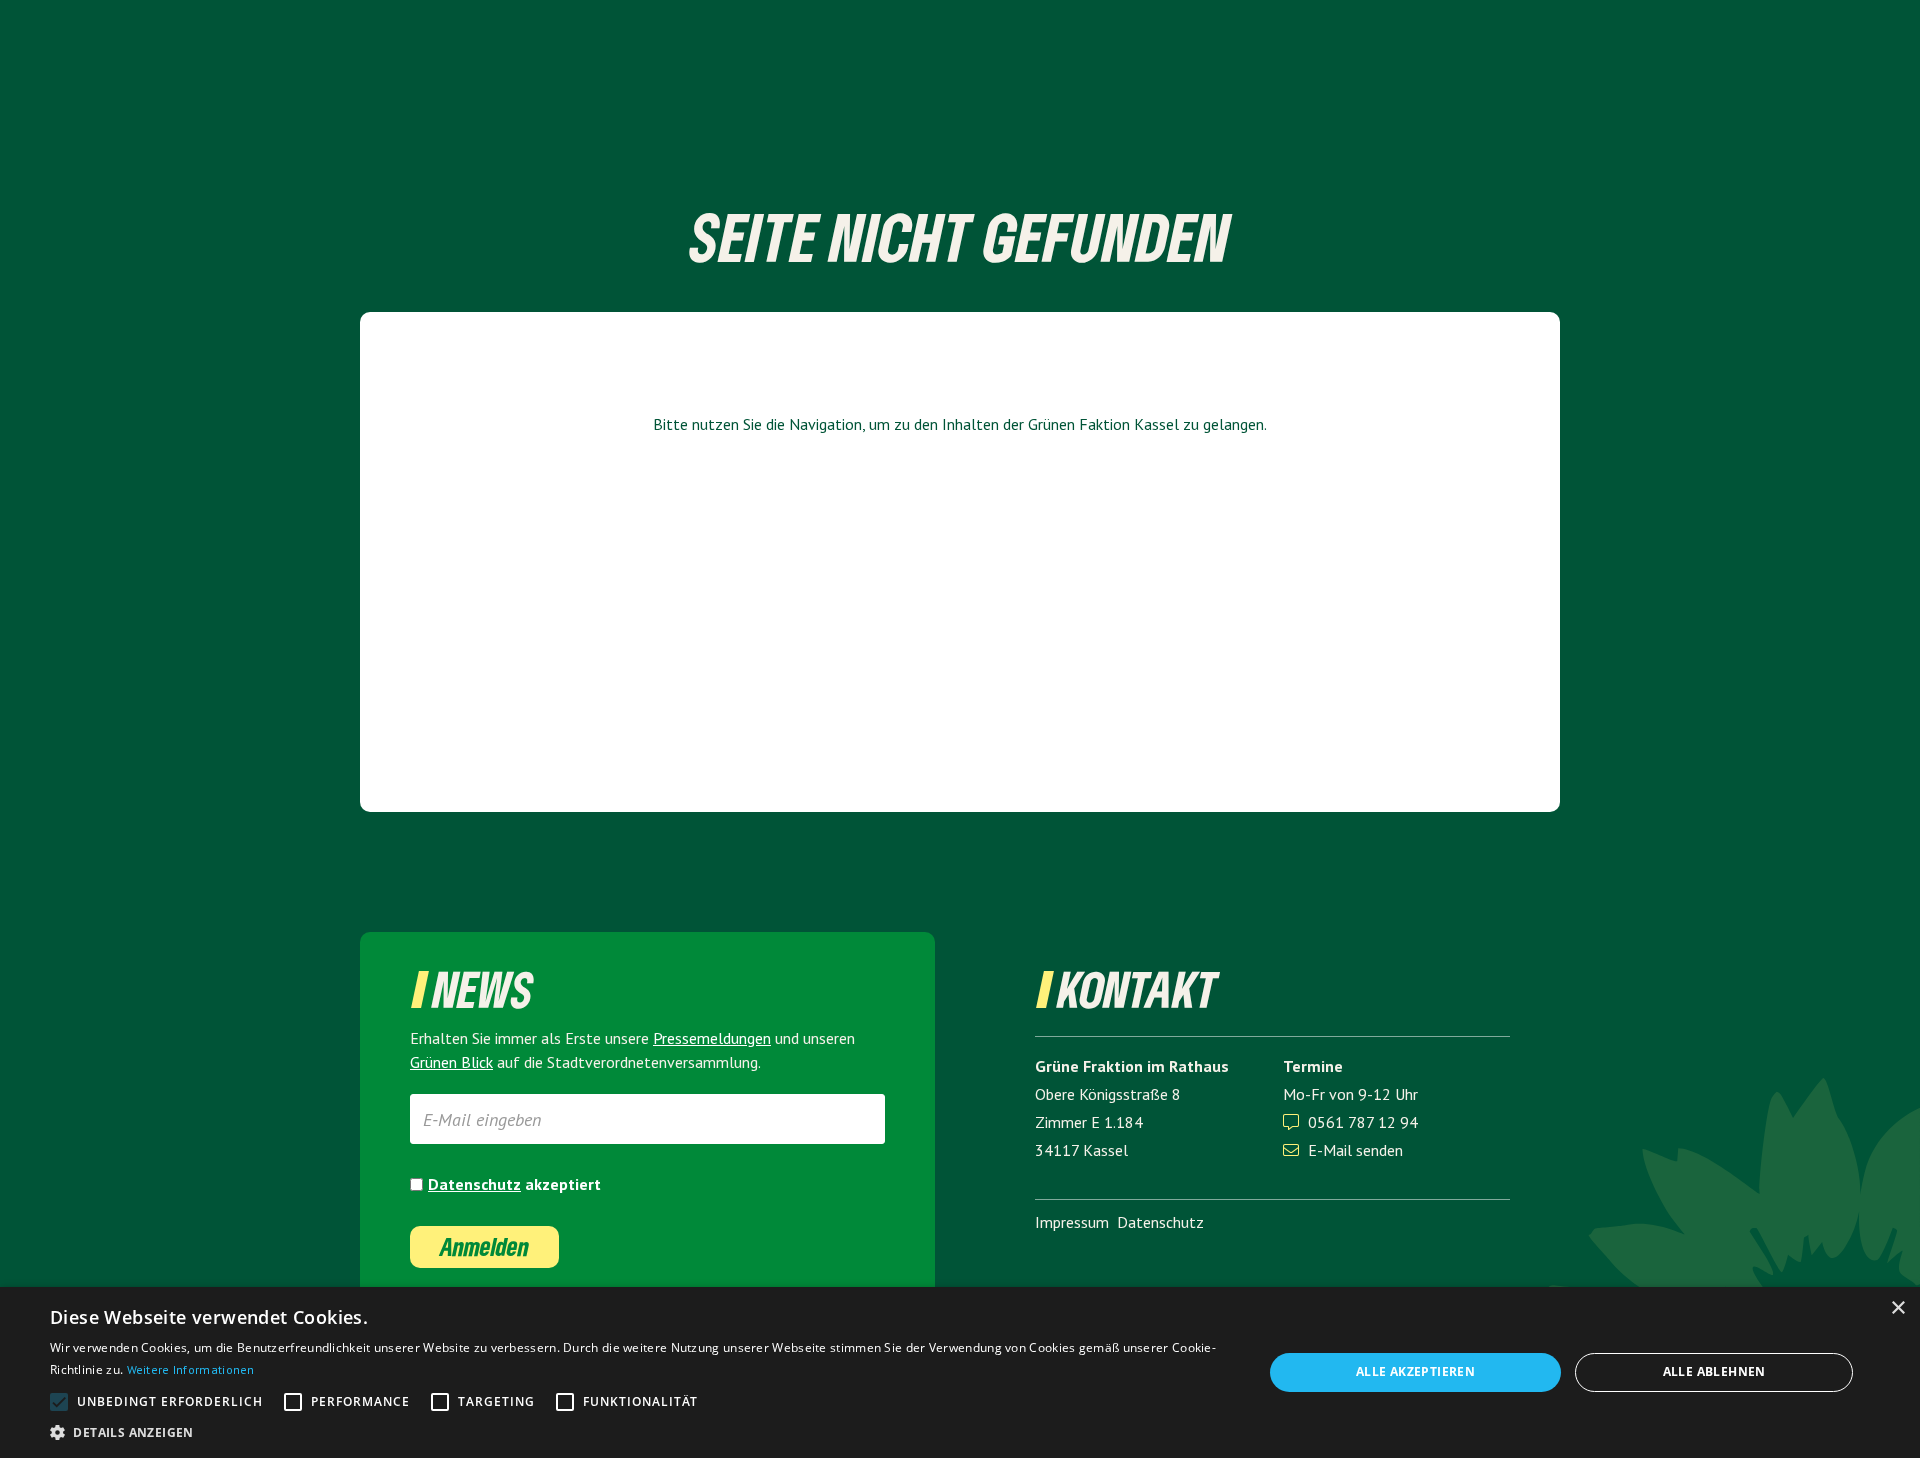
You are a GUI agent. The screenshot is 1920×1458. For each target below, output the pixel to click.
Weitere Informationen (191, 1369)
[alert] (960, 1372)
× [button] (1897, 1308)
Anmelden (484, 1246)
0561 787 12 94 (1363, 1122)
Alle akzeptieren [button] (1415, 1371)
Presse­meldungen (712, 1038)
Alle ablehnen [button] (1714, 1371)
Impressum (1072, 1222)
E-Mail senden (1343, 1150)
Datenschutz (474, 1184)
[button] (638, 1432)
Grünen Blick (451, 1062)
